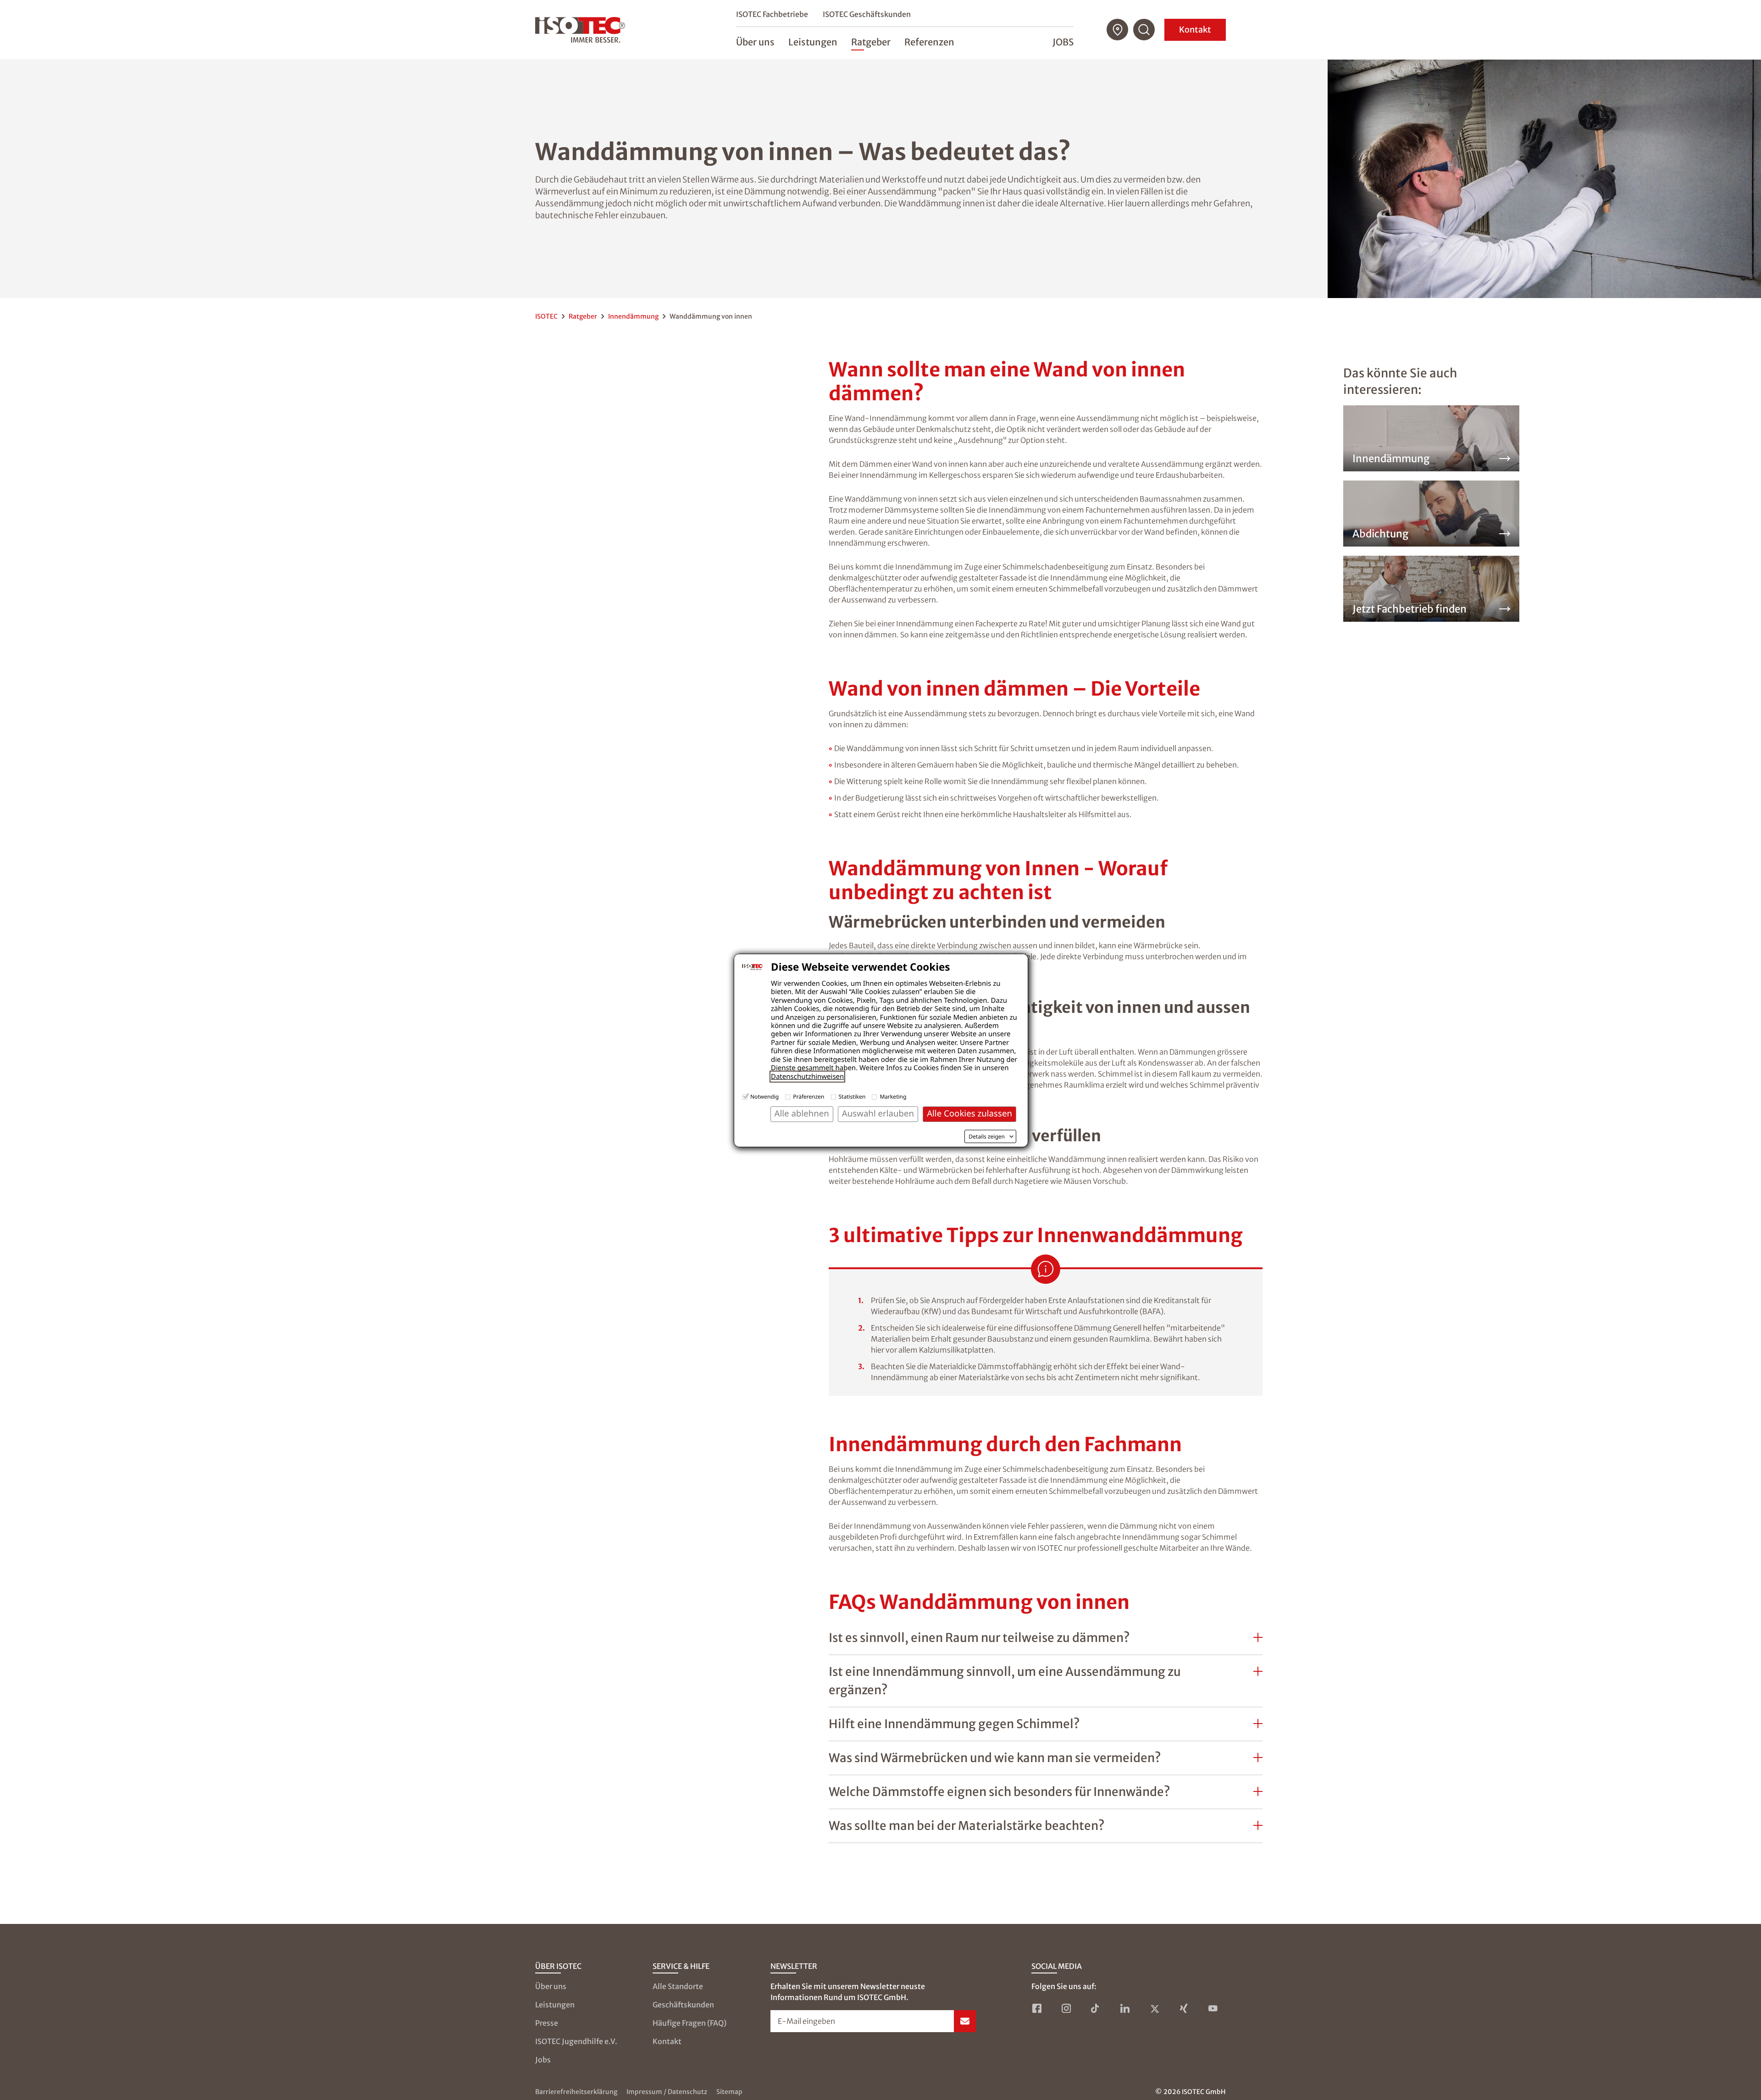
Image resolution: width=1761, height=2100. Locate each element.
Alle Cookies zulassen (969, 1114)
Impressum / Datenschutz (667, 2092)
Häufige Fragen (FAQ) (689, 2023)
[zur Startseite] (580, 30)
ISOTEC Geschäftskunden (867, 14)
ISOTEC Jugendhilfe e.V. (576, 2041)
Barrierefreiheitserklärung (576, 2092)
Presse (547, 2023)
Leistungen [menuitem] (813, 42)
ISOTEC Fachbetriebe (772, 14)
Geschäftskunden (683, 2005)
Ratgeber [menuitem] (871, 42)
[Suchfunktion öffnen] (1144, 30)
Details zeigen (987, 1137)
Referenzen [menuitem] (929, 42)
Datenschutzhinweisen (807, 1077)
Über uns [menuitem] (755, 42)
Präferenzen (809, 1097)
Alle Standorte (678, 1986)
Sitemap (729, 2092)
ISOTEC (546, 316)
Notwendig (764, 1097)
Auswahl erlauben (878, 1114)
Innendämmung (633, 316)
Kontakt (1195, 30)
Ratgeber (583, 316)
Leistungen (555, 2005)
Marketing (893, 1097)
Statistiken (852, 1097)
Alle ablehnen (802, 1114)
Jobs (1063, 42)
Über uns (551, 1986)
